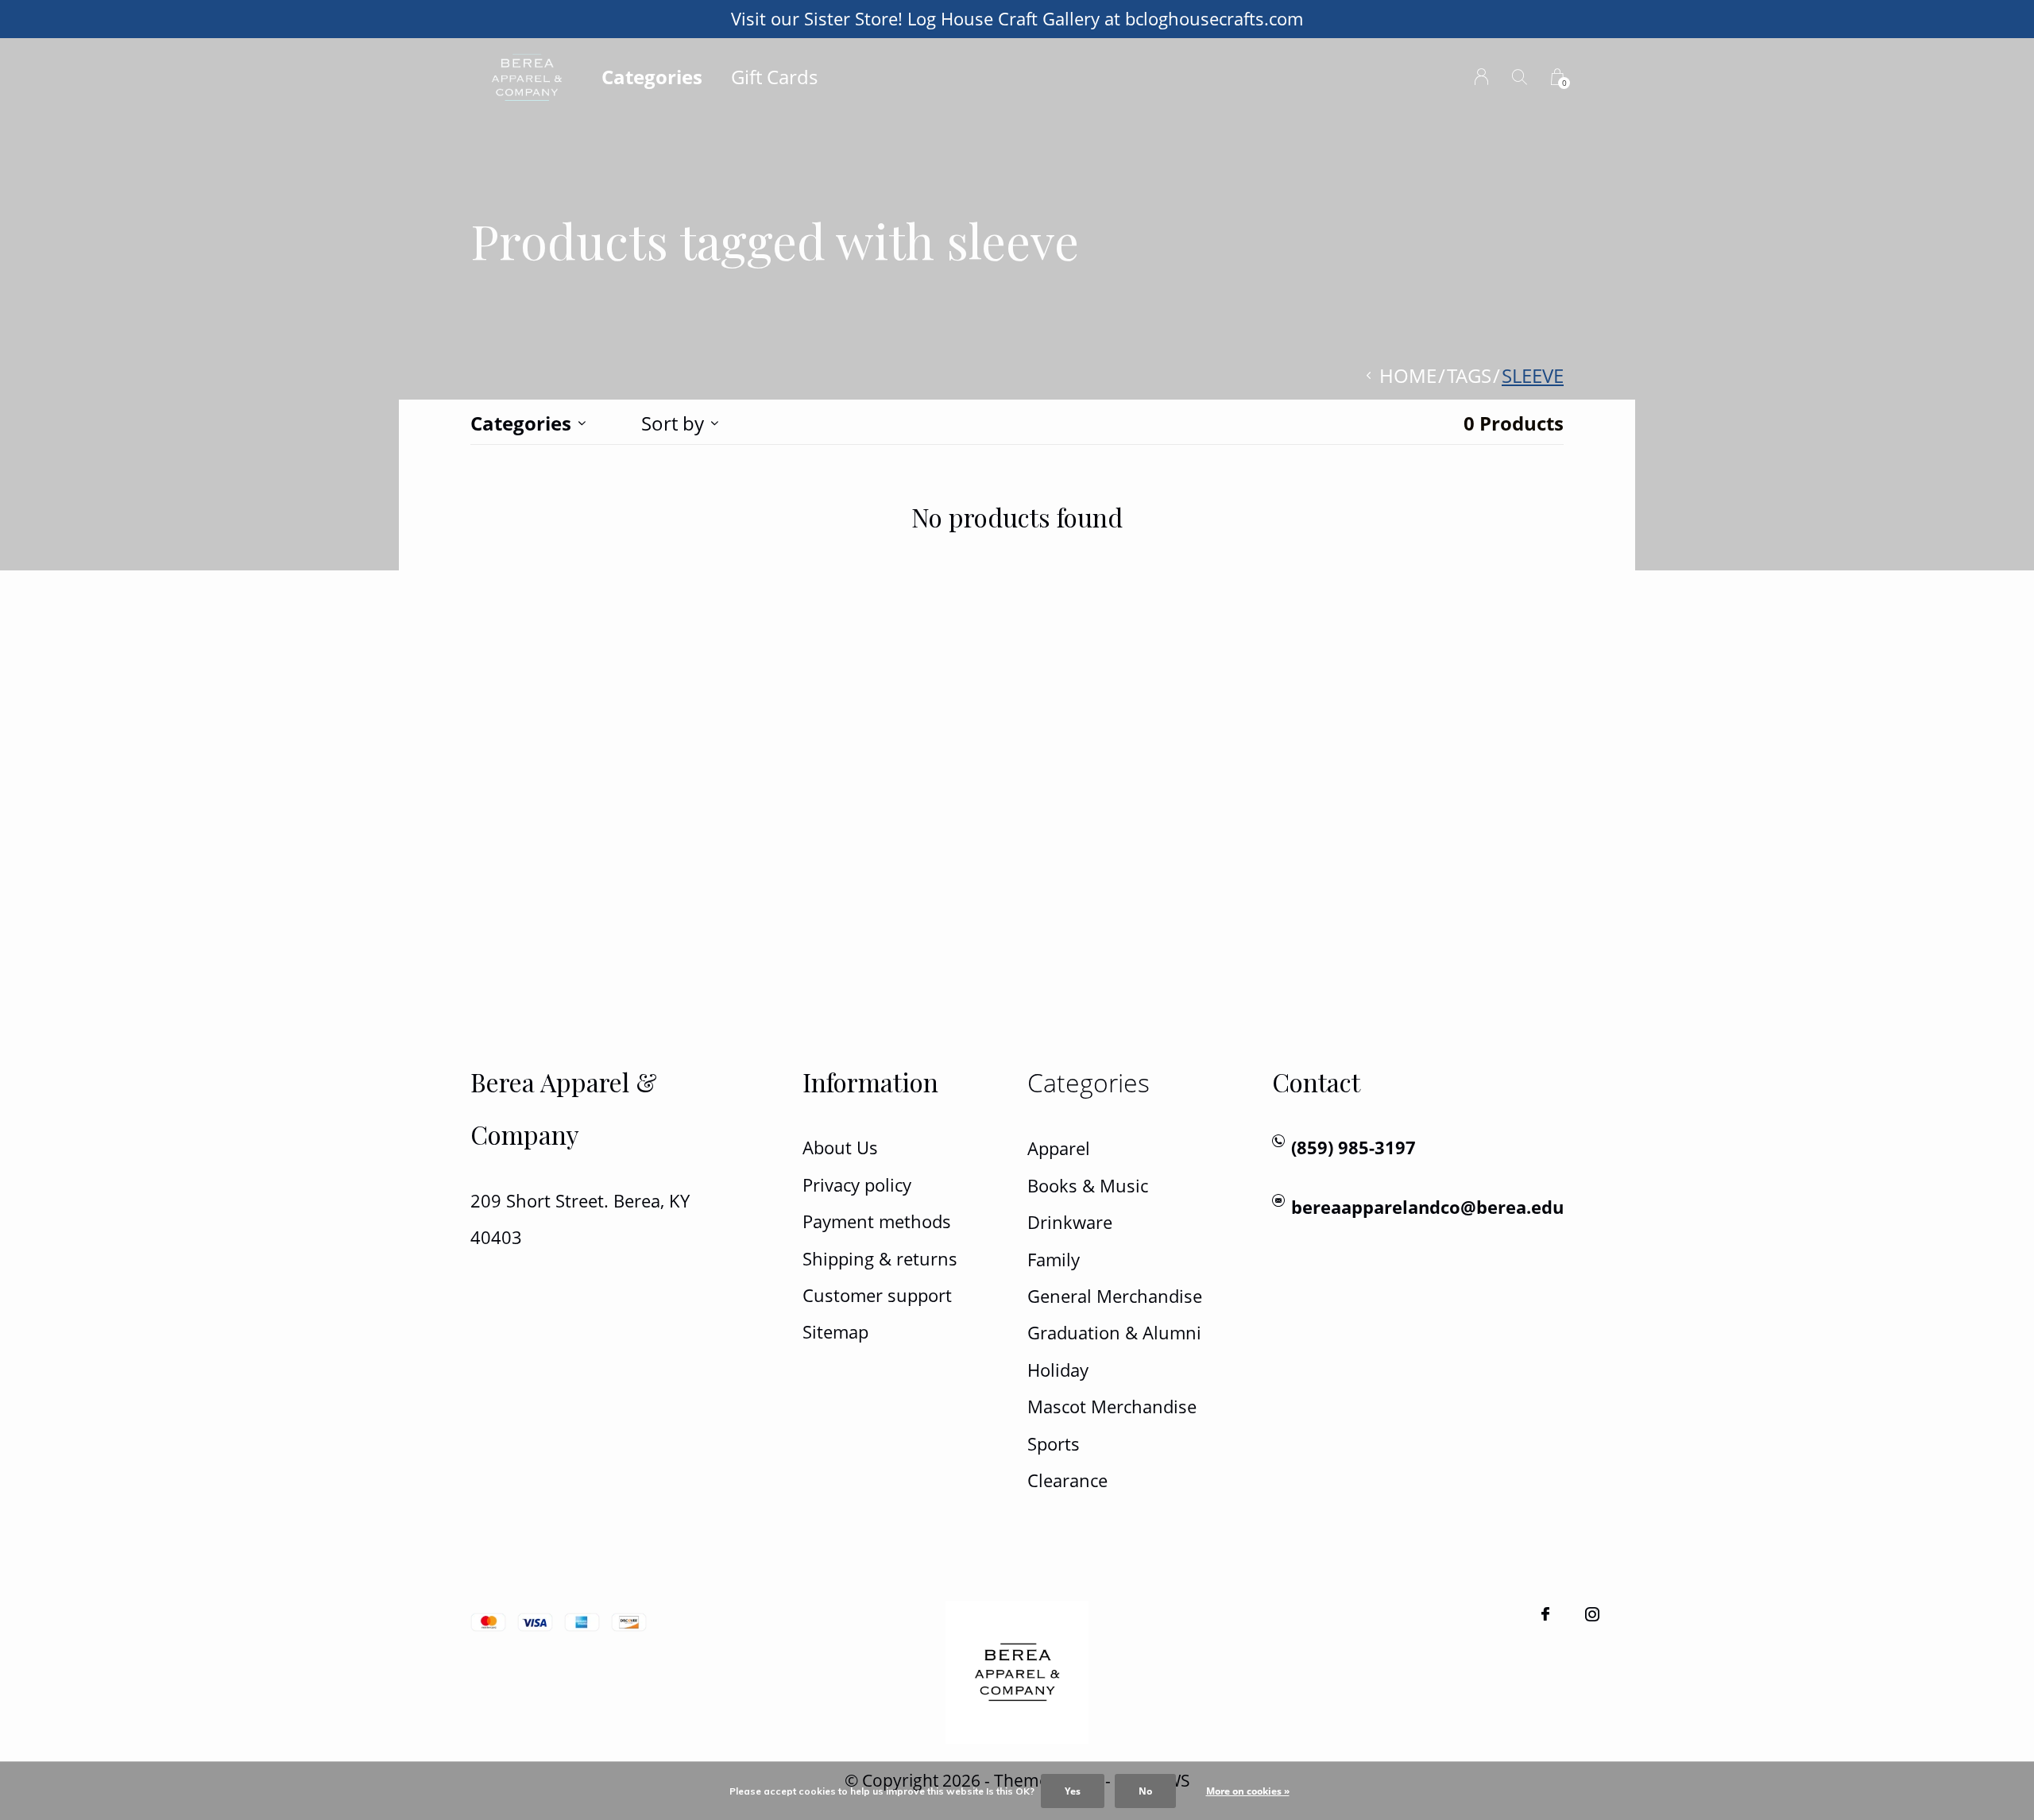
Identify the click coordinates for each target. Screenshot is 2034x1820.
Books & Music (1088, 1186)
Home (1408, 375)
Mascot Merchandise (1112, 1407)
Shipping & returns (880, 1259)
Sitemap (835, 1332)
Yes (1073, 1791)
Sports (1054, 1444)
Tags (1469, 375)
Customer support (877, 1295)
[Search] (1520, 77)
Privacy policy (857, 1185)
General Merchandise (1115, 1296)
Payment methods (877, 1221)
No (1145, 1791)
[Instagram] (1592, 1614)
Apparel (1059, 1148)
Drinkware (1070, 1222)
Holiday (1058, 1370)
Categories (652, 77)
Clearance (1067, 1480)
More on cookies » (1248, 1791)
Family (1054, 1260)
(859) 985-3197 (1353, 1148)
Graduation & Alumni (1114, 1333)
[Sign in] (1481, 77)
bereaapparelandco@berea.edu (1427, 1207)
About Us (840, 1148)
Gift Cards (774, 77)
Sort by (673, 423)
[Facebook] (1545, 1614)
